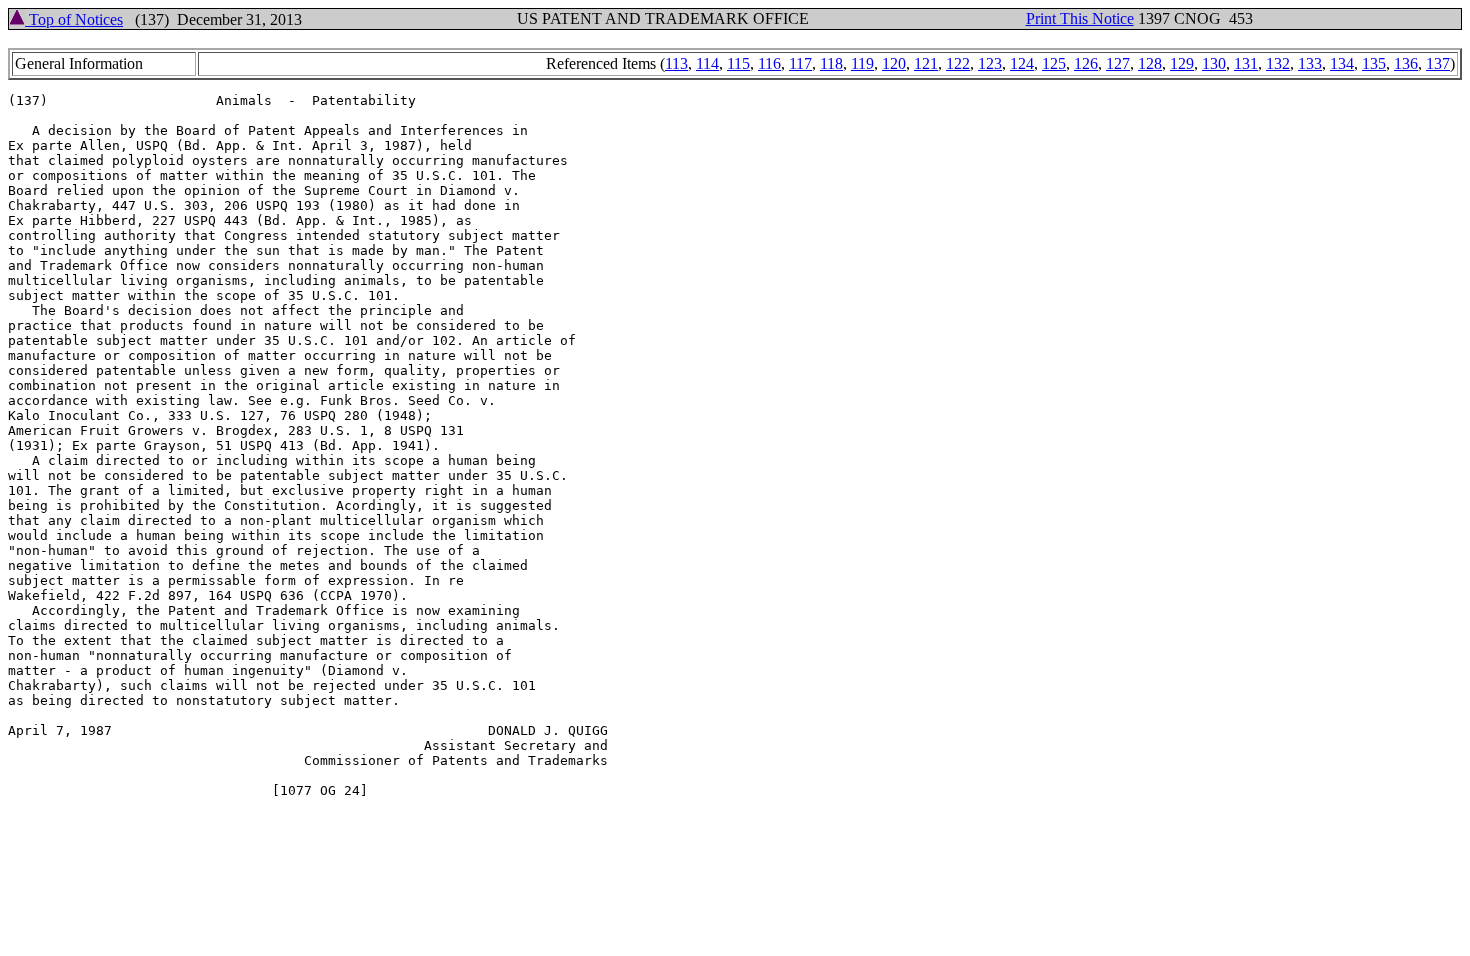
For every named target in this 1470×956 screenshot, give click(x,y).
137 (1438, 63)
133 (1310, 63)
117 (800, 63)
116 (769, 63)
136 (1406, 63)
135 (1374, 63)
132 (1278, 63)
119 (862, 63)
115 (738, 63)
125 (1054, 63)
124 (1022, 63)
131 (1246, 63)
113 (676, 63)
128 (1150, 63)
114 (707, 63)
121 (926, 63)
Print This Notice (1080, 18)
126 (1086, 63)
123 (990, 63)
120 (894, 63)
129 (1182, 63)
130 (1214, 63)
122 (958, 63)
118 (831, 63)
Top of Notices (74, 19)
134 (1342, 63)
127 (1118, 63)
